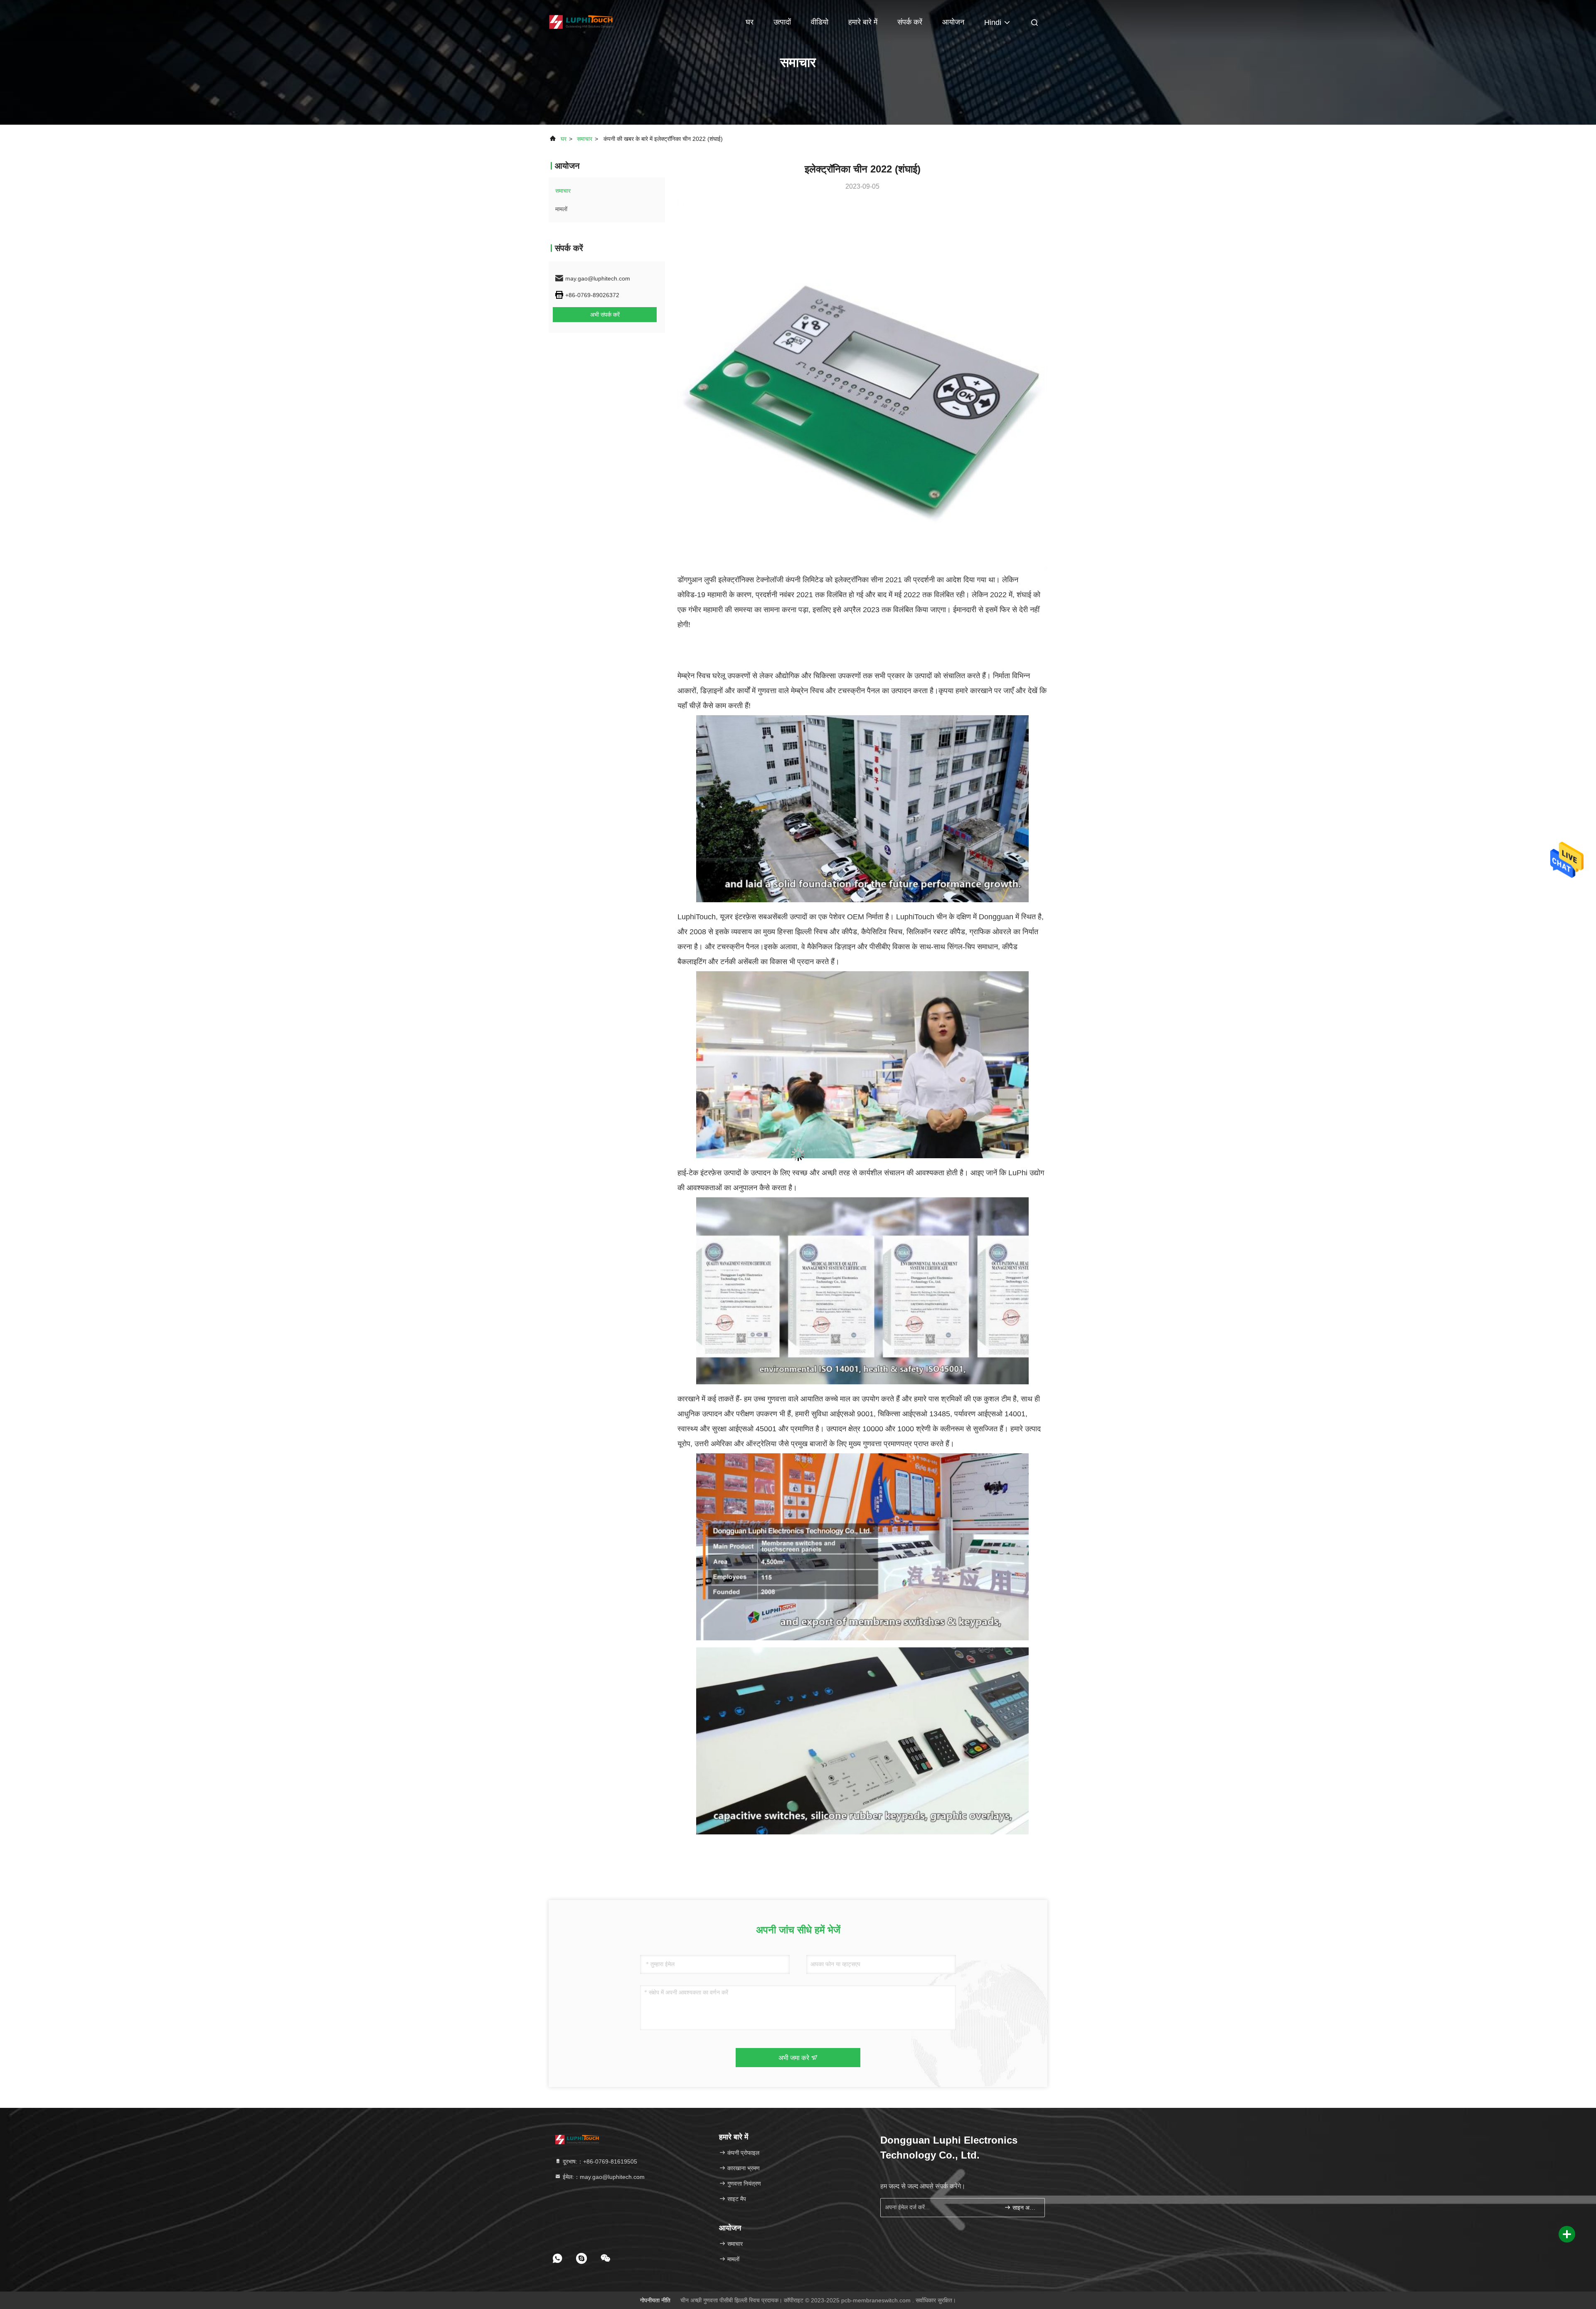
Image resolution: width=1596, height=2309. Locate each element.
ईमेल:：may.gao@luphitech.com (603, 2177)
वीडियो (820, 22)
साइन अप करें (1024, 2208)
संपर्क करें (910, 22)
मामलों (561, 209)
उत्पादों (782, 22)
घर (750, 22)
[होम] (582, 21)
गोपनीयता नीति (655, 2300)
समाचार (585, 139)
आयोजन (953, 22)
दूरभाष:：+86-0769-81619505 (599, 2161)
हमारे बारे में (863, 22)
